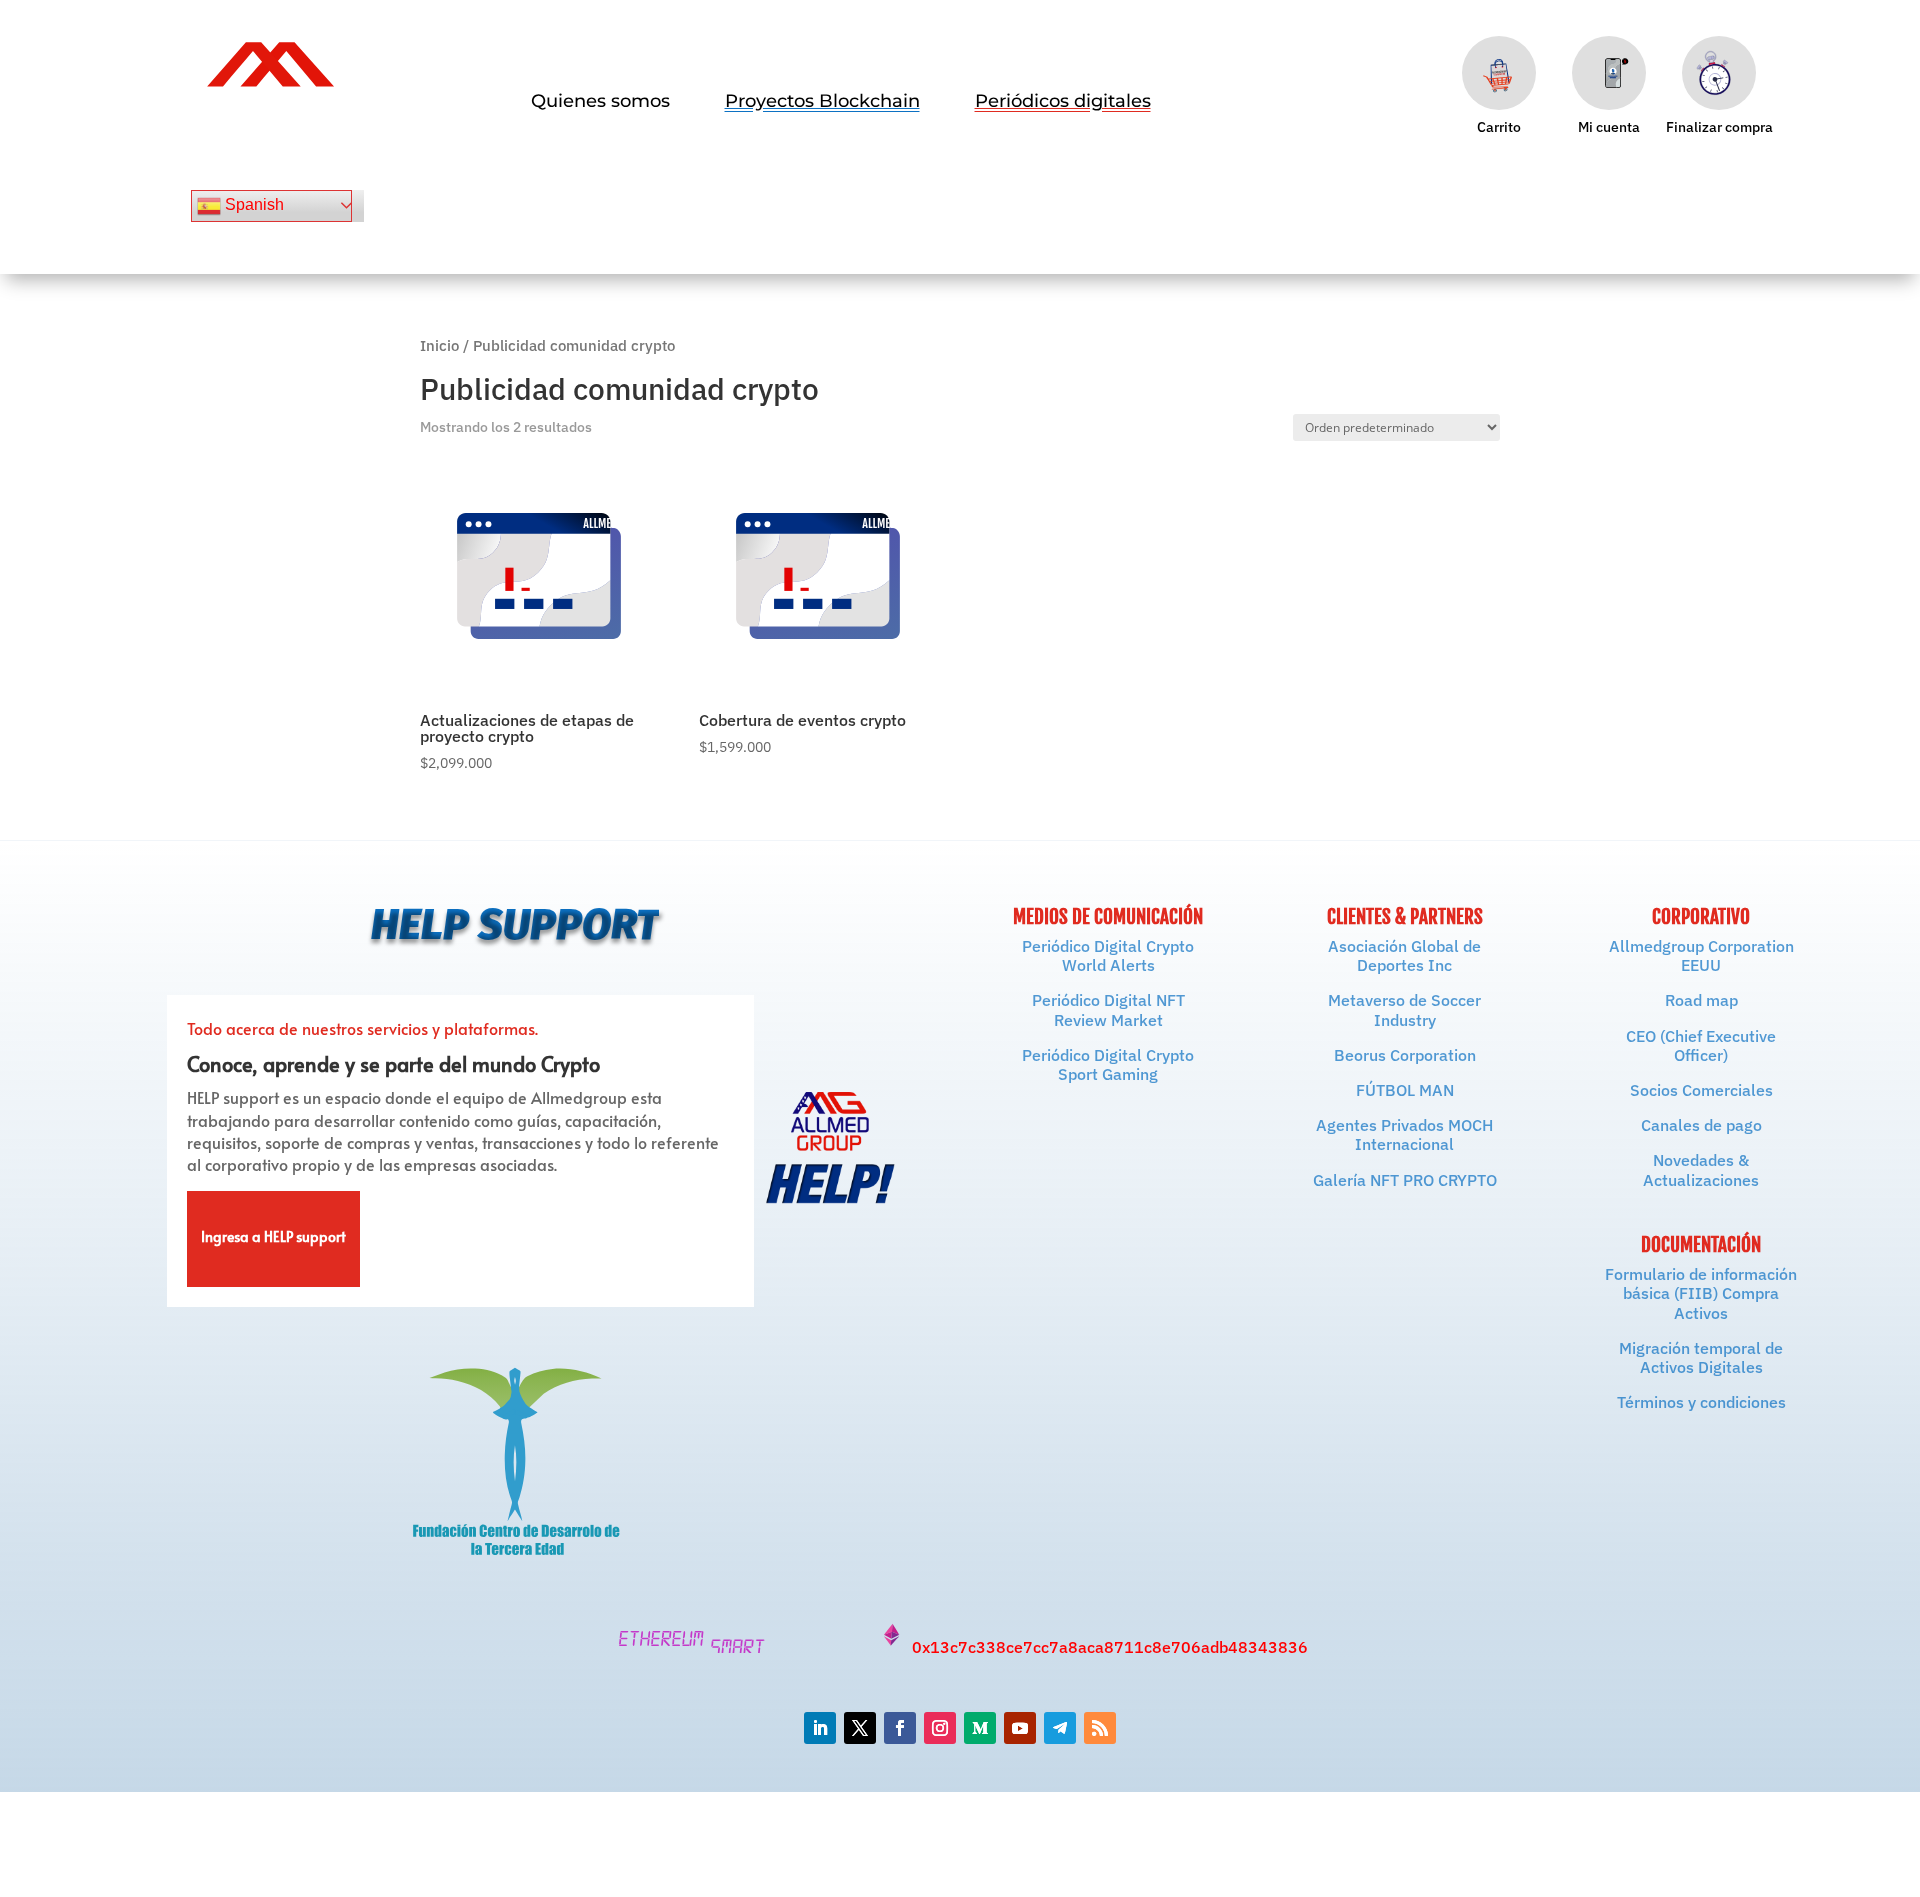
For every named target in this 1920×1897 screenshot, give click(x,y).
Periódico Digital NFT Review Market (1108, 1009)
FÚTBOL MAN (1405, 1090)
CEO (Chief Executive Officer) (1701, 1045)
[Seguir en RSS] (1100, 1728)
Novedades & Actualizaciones (1701, 1169)
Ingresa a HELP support (273, 1239)
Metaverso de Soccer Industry (1404, 1009)
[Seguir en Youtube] (1020, 1728)
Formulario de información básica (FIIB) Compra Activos (1701, 1293)
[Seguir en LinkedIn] (820, 1728)
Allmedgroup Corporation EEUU (1701, 955)
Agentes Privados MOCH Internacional (1404, 1134)
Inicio (439, 345)
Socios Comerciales (1701, 1090)
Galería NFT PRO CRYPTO (1405, 1180)
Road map (1701, 1000)
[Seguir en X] (860, 1728)
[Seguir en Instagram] (940, 1728)
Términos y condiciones (1701, 1402)
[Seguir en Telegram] (1060, 1728)
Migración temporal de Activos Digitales (1701, 1357)
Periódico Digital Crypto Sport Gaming (1108, 1064)
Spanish (252, 204)
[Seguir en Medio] (980, 1728)
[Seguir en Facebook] (900, 1728)
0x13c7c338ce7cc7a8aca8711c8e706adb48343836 (1110, 1647)
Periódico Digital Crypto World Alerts (1108, 955)
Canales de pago (1701, 1125)
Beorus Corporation (1405, 1055)
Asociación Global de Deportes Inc (1404, 955)
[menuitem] (600, 101)
